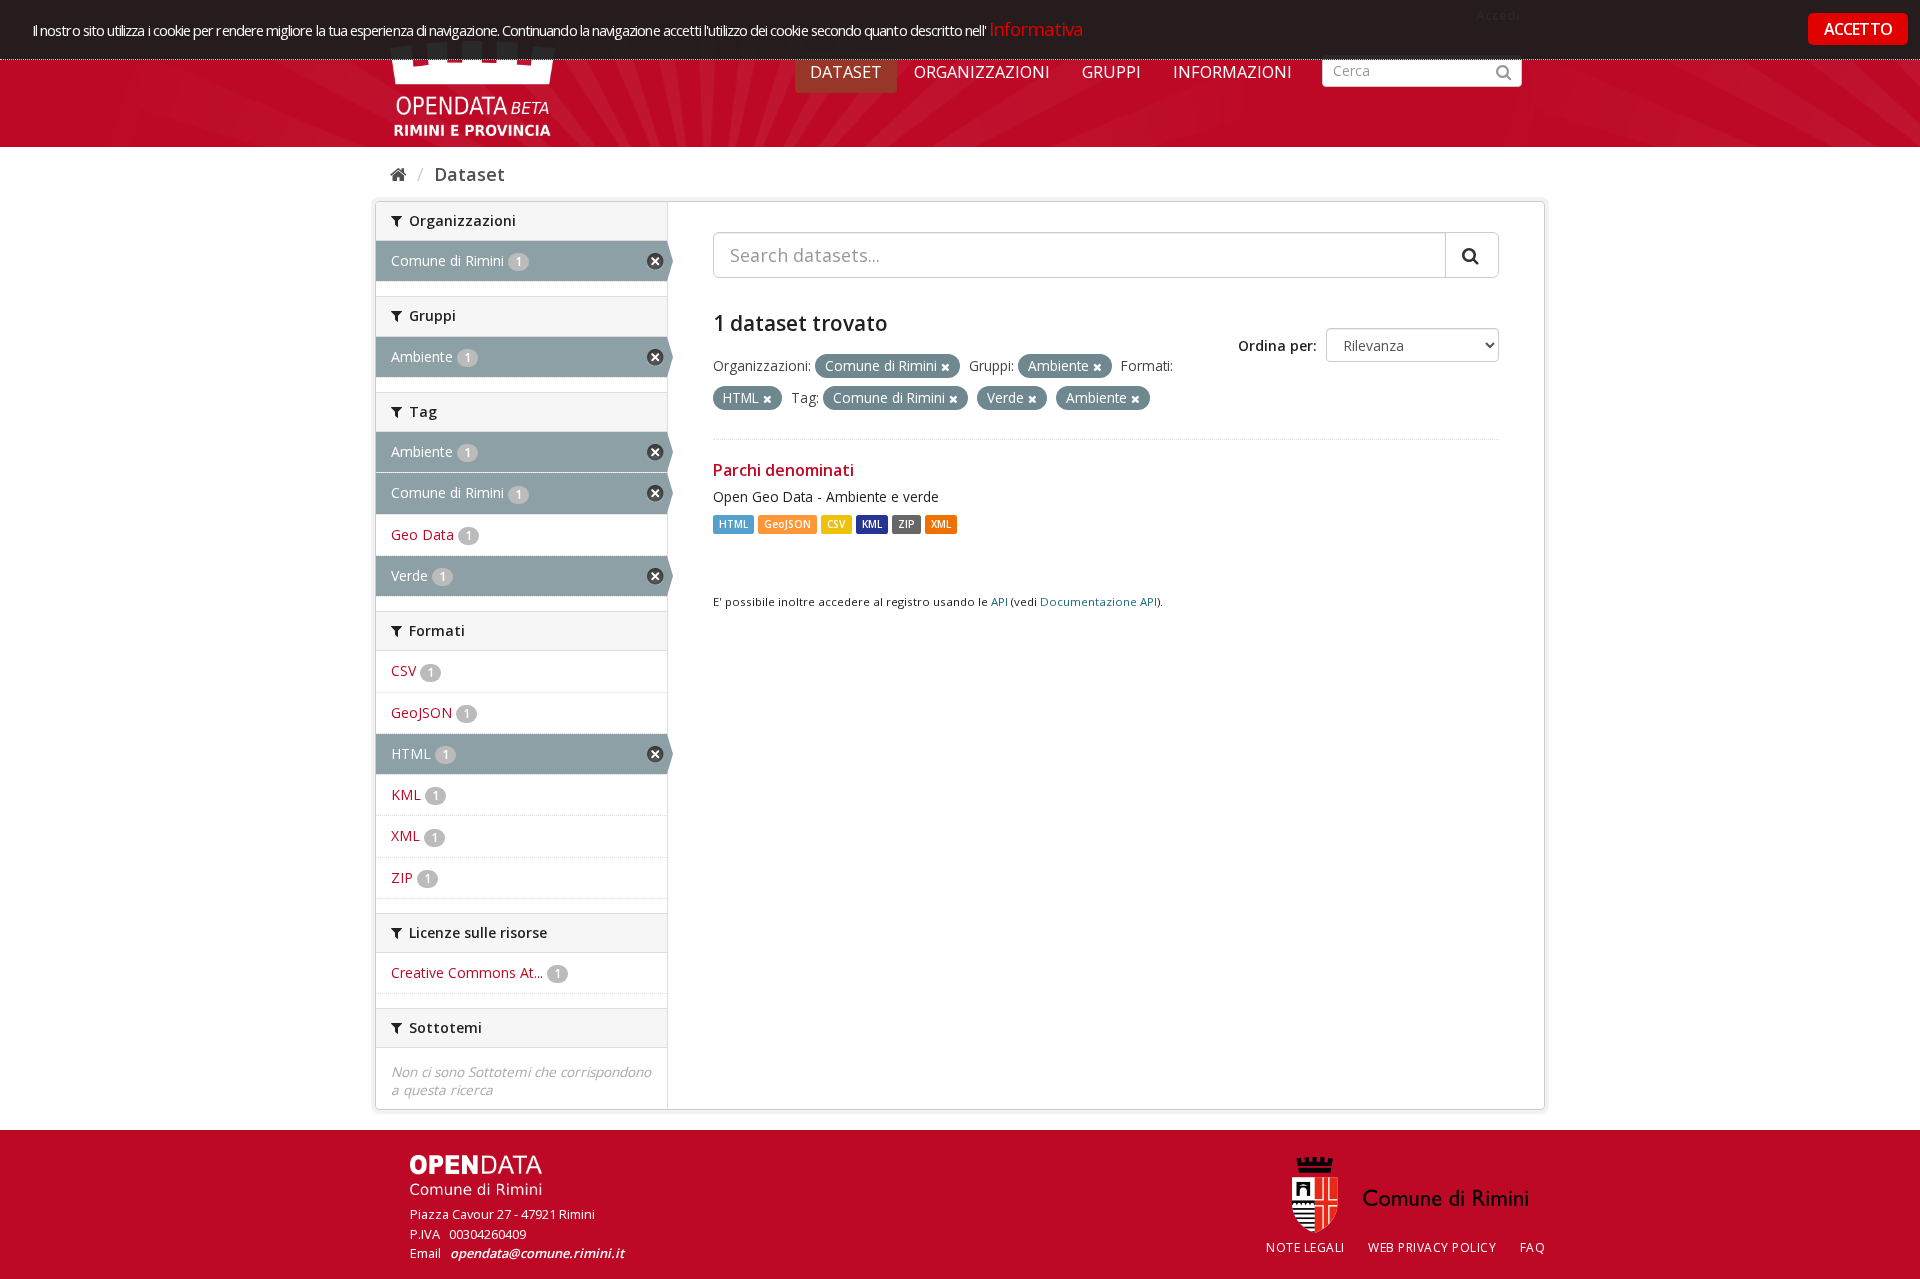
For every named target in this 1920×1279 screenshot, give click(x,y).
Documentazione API (1098, 601)
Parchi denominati (783, 470)
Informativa (1036, 28)
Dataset (846, 72)
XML (941, 524)
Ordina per (1275, 345)
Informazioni (1232, 72)
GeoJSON (787, 524)
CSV (836, 524)
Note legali (1305, 1247)
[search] (1472, 255)
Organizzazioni (982, 72)
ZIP (906, 524)
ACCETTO (1858, 29)
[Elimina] (945, 366)
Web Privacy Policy (1432, 1247)
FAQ (1533, 1247)
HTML (733, 524)
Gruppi (1111, 72)
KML (872, 524)
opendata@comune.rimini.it (537, 1253)
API (999, 601)
